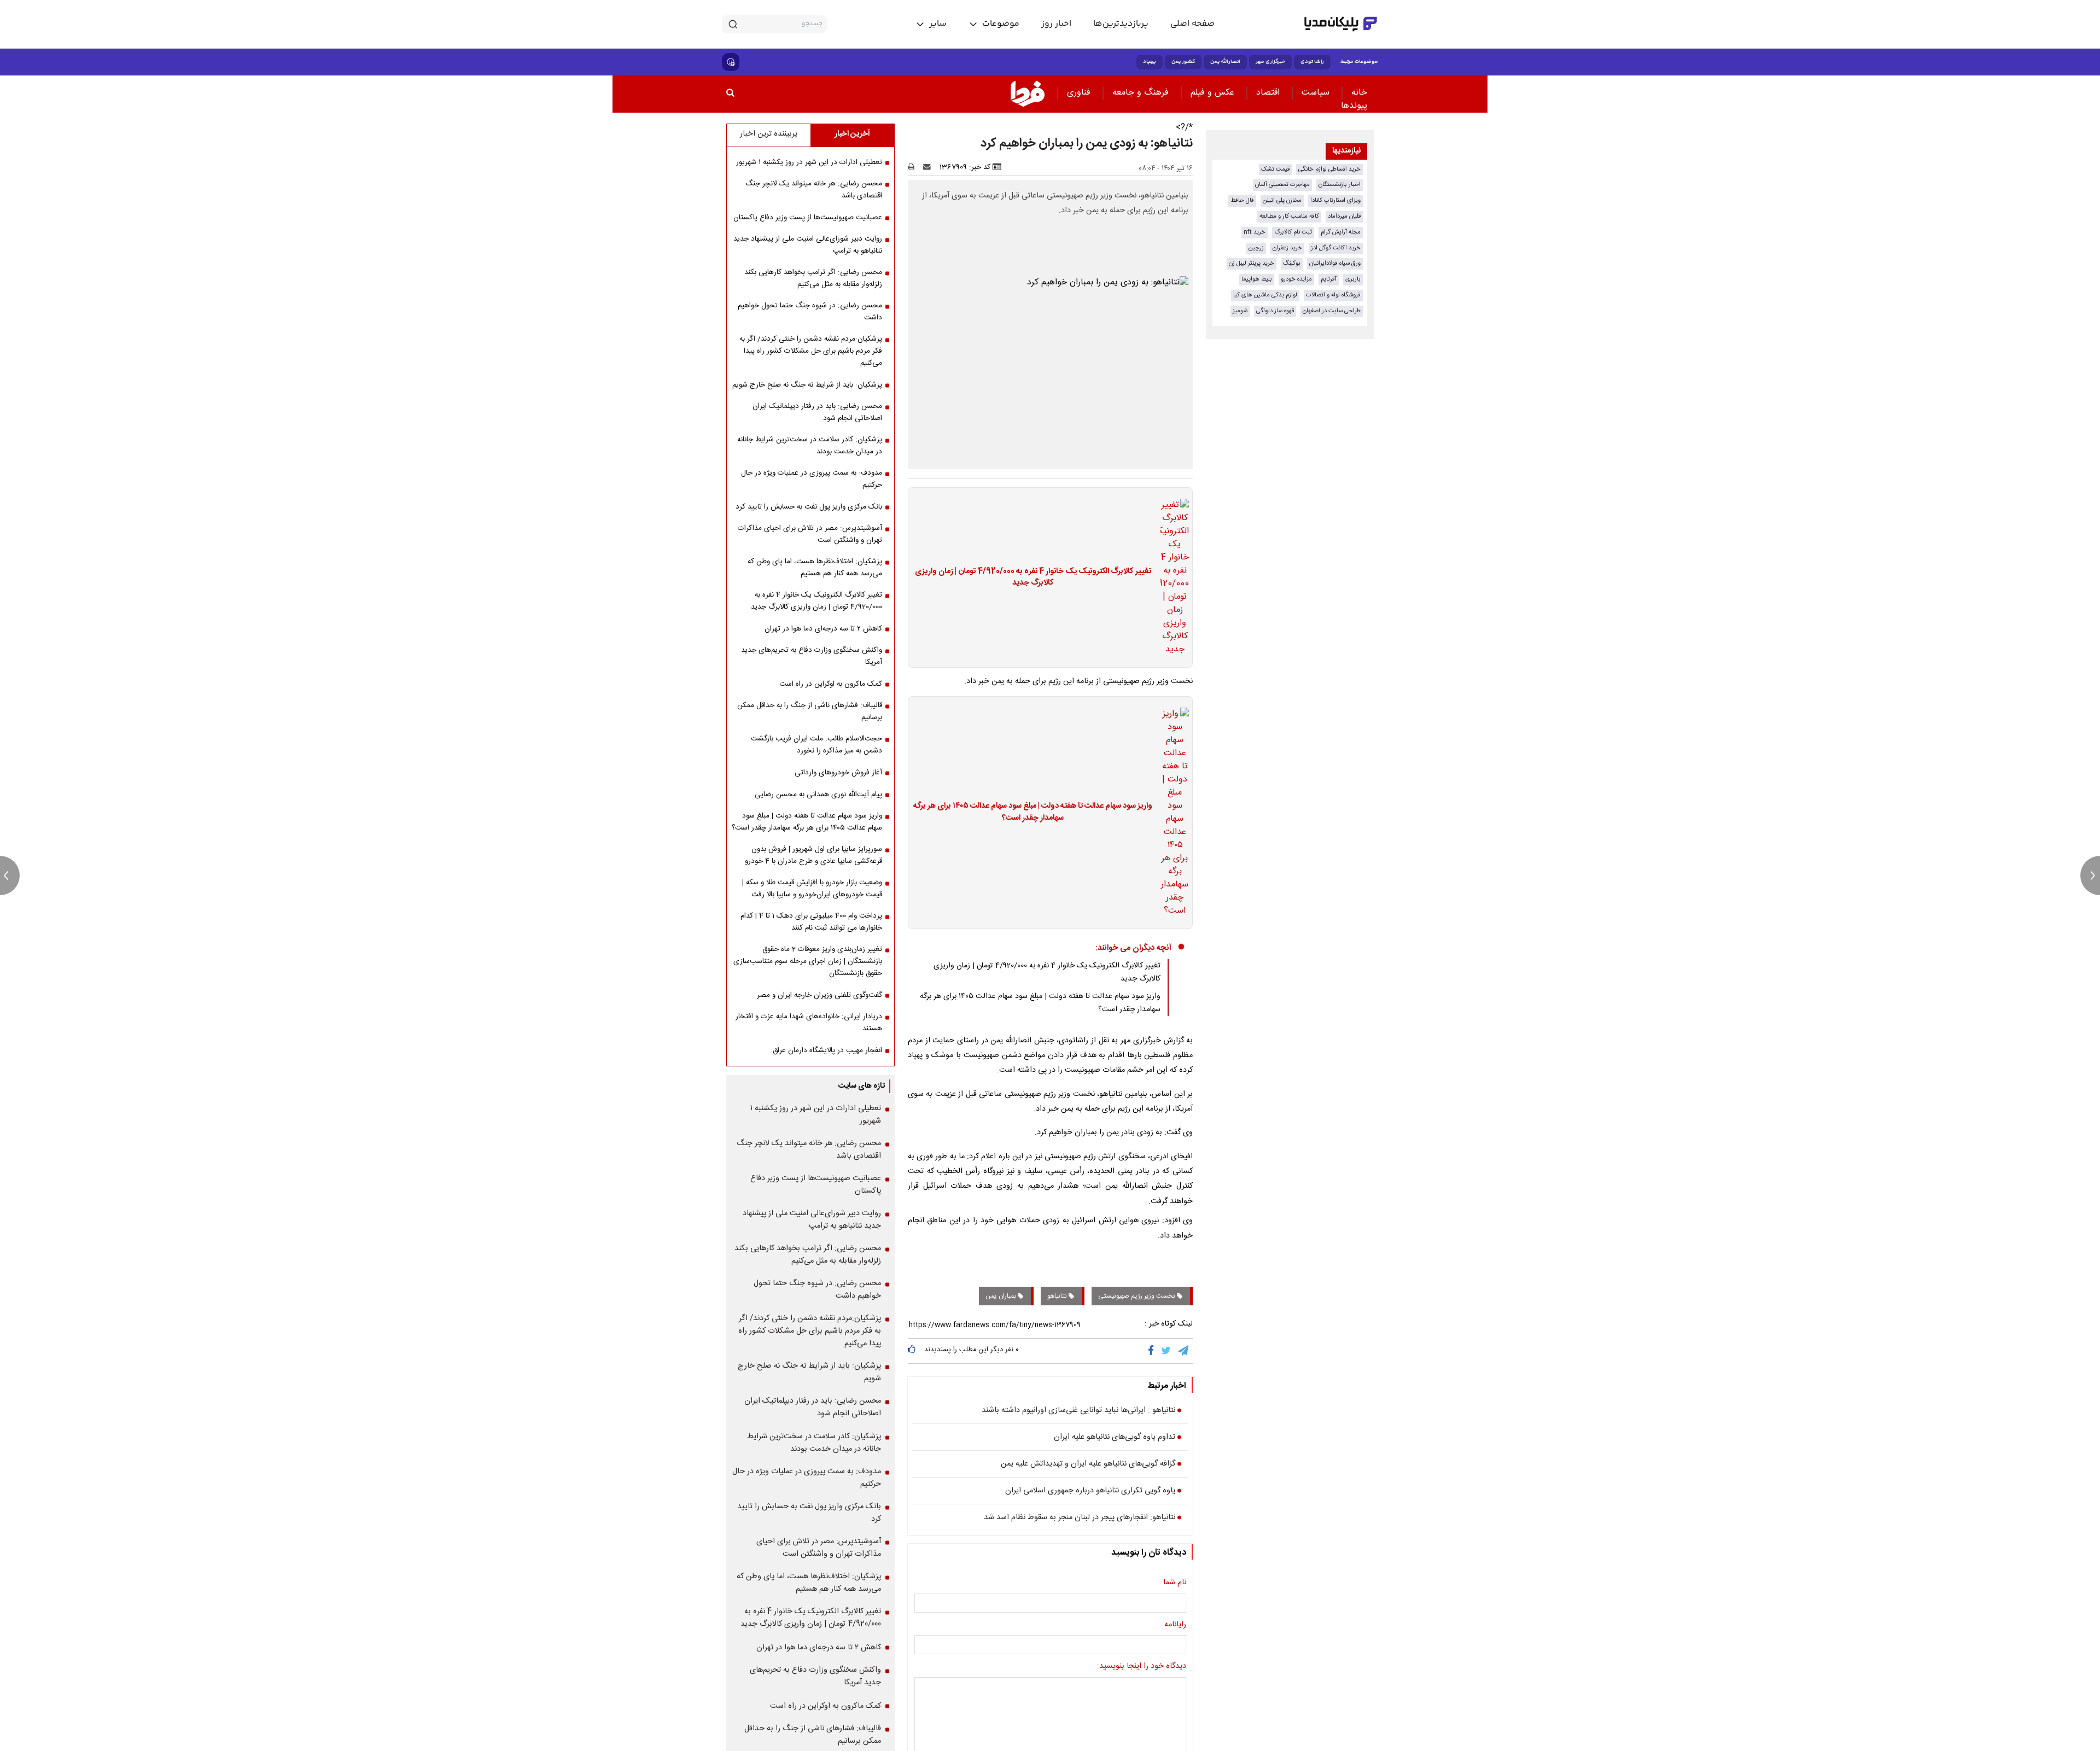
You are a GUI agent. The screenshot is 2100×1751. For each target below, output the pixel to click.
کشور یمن (1183, 62)
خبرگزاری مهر (1270, 62)
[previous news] (10, 875)
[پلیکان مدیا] (1341, 24)
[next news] (2090, 875)
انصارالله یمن (1225, 62)
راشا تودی (1312, 62)
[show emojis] (731, 62)
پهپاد (1150, 62)
